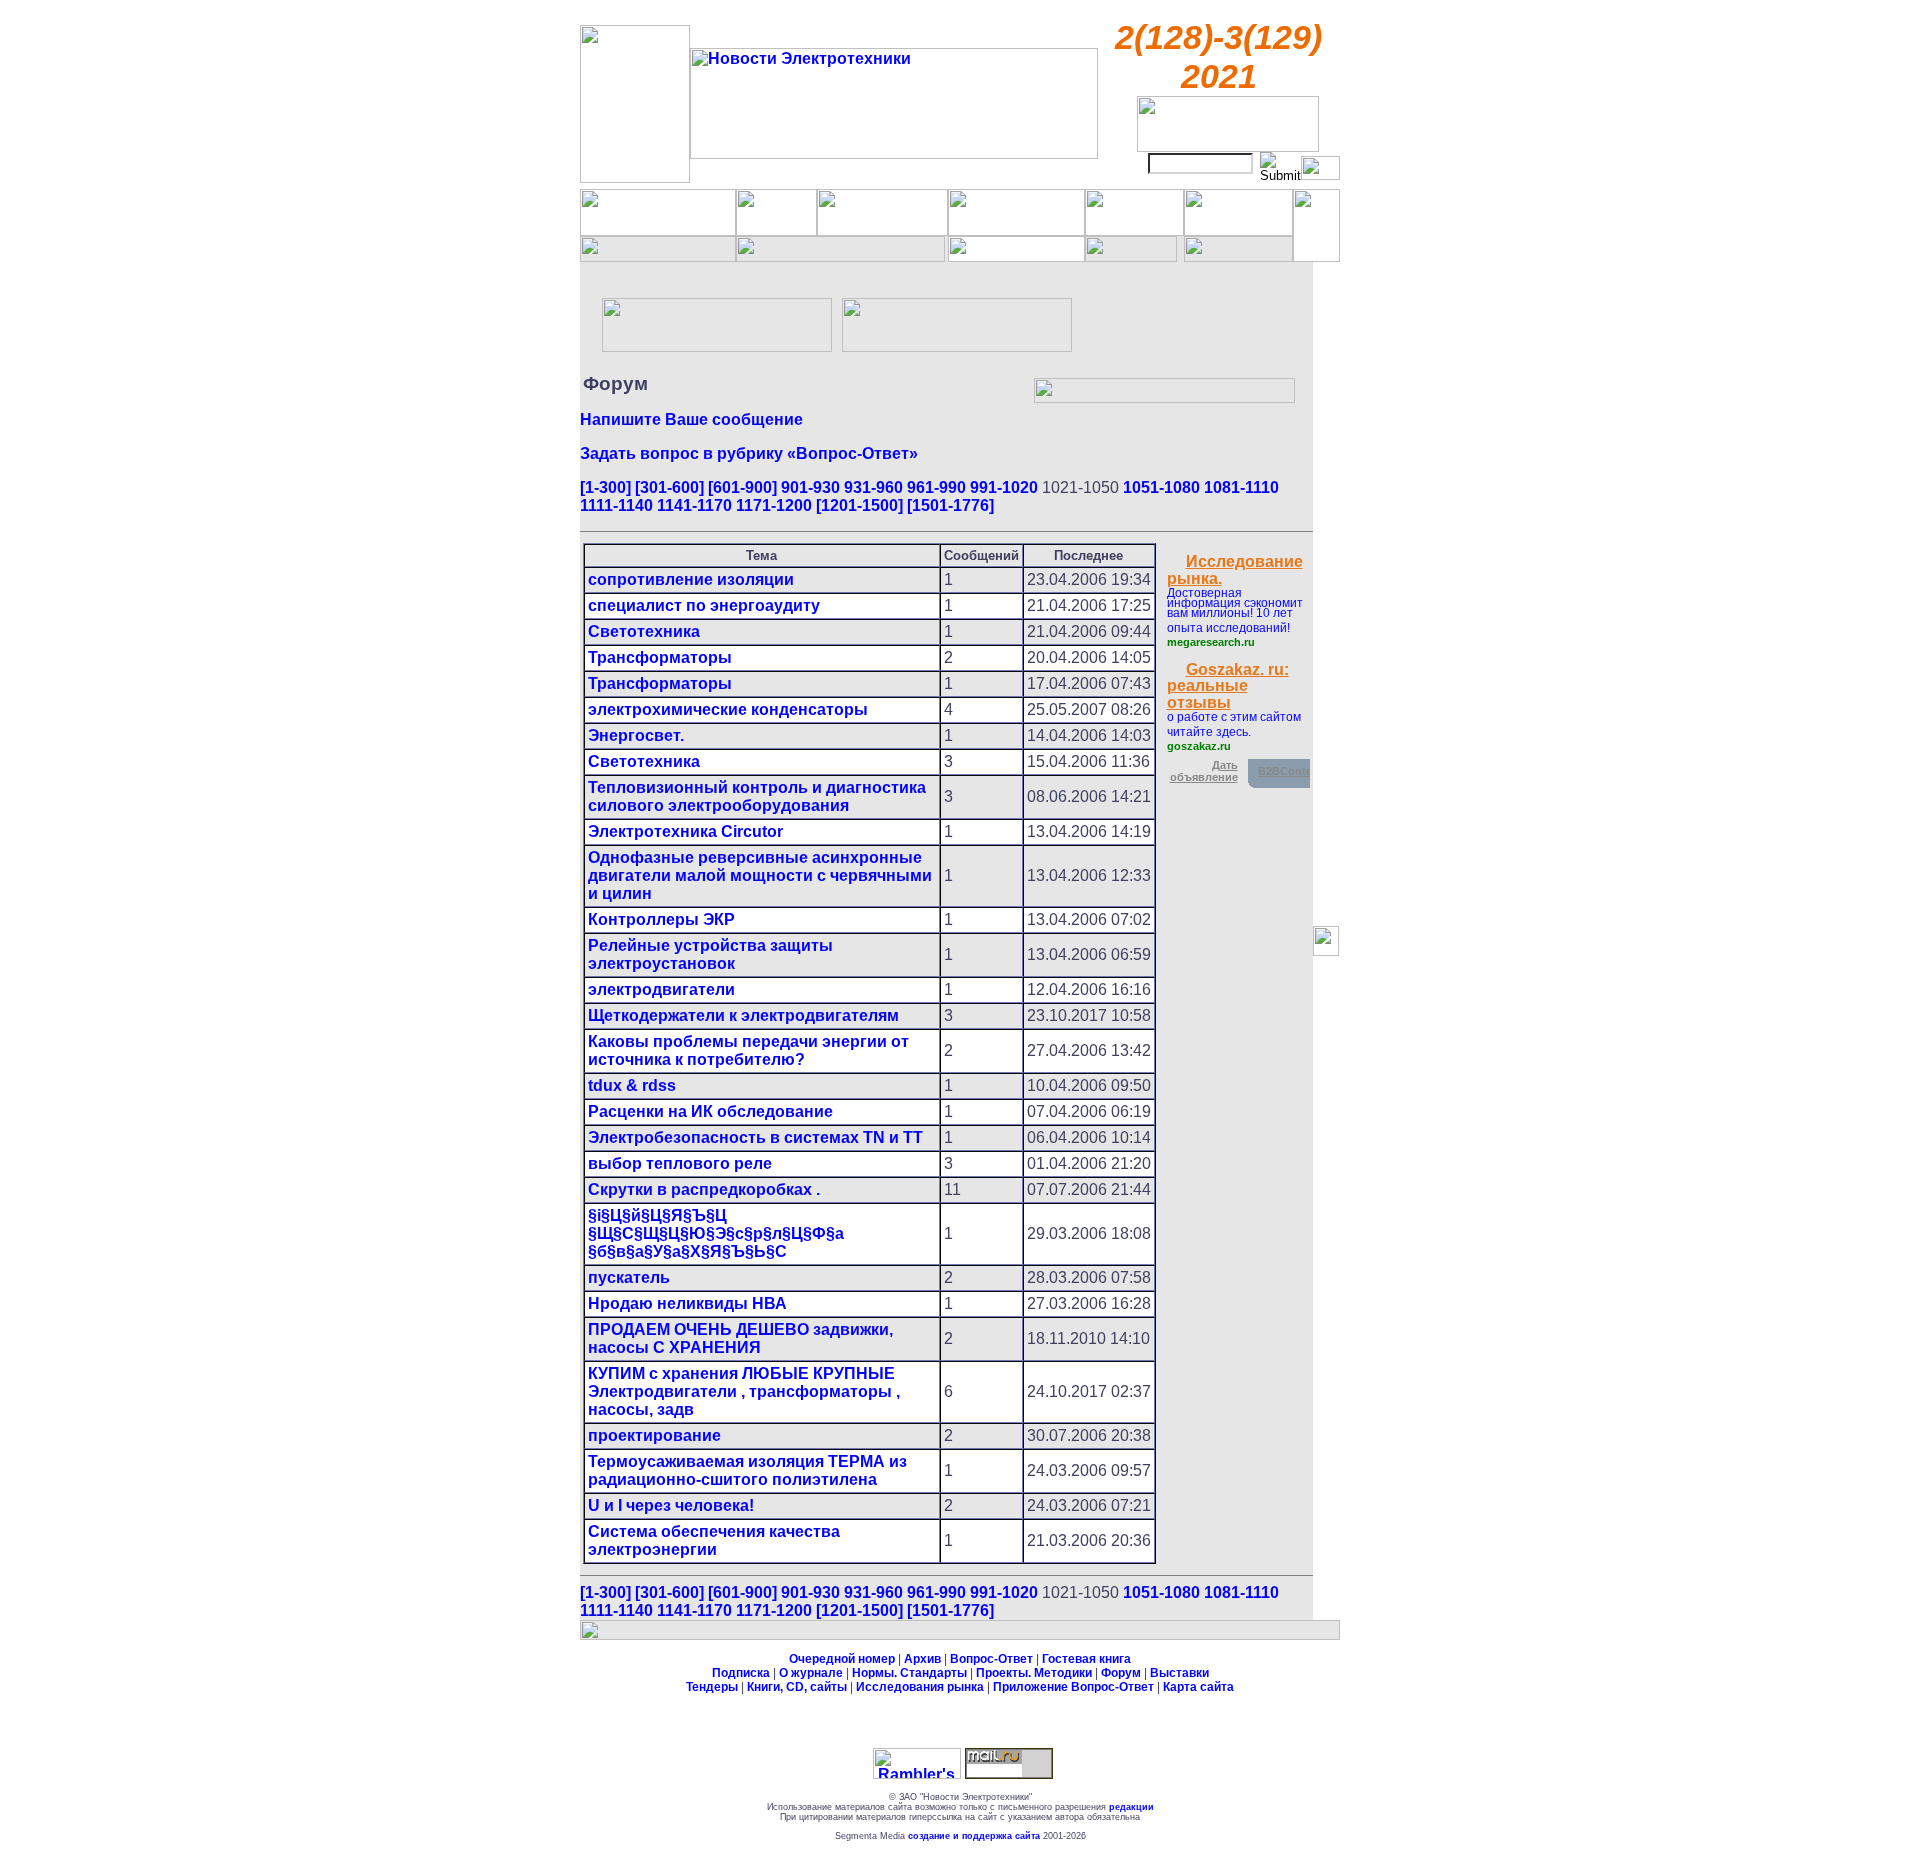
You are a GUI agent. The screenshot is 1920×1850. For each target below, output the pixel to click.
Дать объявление (1204, 771)
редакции (1131, 1807)
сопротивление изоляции (691, 579)
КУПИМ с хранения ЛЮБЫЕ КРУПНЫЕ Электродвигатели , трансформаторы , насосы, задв (744, 1391)
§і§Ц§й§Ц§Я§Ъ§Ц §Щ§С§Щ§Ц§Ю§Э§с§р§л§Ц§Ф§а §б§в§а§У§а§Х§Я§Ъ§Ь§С (716, 1233)
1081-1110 (1241, 487)
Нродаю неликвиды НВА (687, 1303)
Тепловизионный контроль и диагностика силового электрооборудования (757, 796)
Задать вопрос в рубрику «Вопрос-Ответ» (749, 453)
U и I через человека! (671, 1505)
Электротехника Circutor (685, 831)
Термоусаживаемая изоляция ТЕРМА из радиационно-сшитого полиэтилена (747, 1470)
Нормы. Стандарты (909, 1673)
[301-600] (669, 487)
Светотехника (644, 631)
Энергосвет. (636, 735)
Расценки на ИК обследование (710, 1111)
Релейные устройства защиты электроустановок (710, 954)
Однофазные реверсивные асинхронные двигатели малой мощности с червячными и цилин (760, 875)
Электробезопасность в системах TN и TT (755, 1137)
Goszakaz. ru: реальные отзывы (1228, 686)
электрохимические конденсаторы (728, 709)
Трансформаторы (660, 657)
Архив (922, 1659)
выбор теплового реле (680, 1163)
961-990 (936, 487)
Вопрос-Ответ (991, 1659)
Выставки (1179, 1673)
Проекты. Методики (1034, 1673)
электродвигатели (661, 989)
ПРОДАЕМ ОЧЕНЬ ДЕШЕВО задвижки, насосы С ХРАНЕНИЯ (740, 1338)
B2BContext (1290, 771)
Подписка (741, 1673)
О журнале (811, 1673)
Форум (1121, 1673)
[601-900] (742, 487)
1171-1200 (774, 505)
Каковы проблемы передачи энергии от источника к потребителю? (748, 1050)
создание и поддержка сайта (974, 1836)
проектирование (654, 1435)
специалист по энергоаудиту (704, 605)
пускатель (629, 1277)
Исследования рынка (920, 1687)
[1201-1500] (859, 505)
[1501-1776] (950, 505)
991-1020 (1004, 487)
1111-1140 (616, 505)
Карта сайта (1198, 1687)
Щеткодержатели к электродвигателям (743, 1015)
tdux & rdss (632, 1085)
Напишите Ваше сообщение (691, 419)
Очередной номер (842, 1659)
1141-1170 (694, 505)
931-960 (873, 487)
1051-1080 (1161, 487)
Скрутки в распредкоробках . (704, 1189)
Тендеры (712, 1687)
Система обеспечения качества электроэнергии (714, 1540)
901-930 (810, 487)
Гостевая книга (1086, 1659)
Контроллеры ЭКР (661, 919)
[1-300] (605, 487)
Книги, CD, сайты (797, 1687)
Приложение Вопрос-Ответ (1073, 1687)
